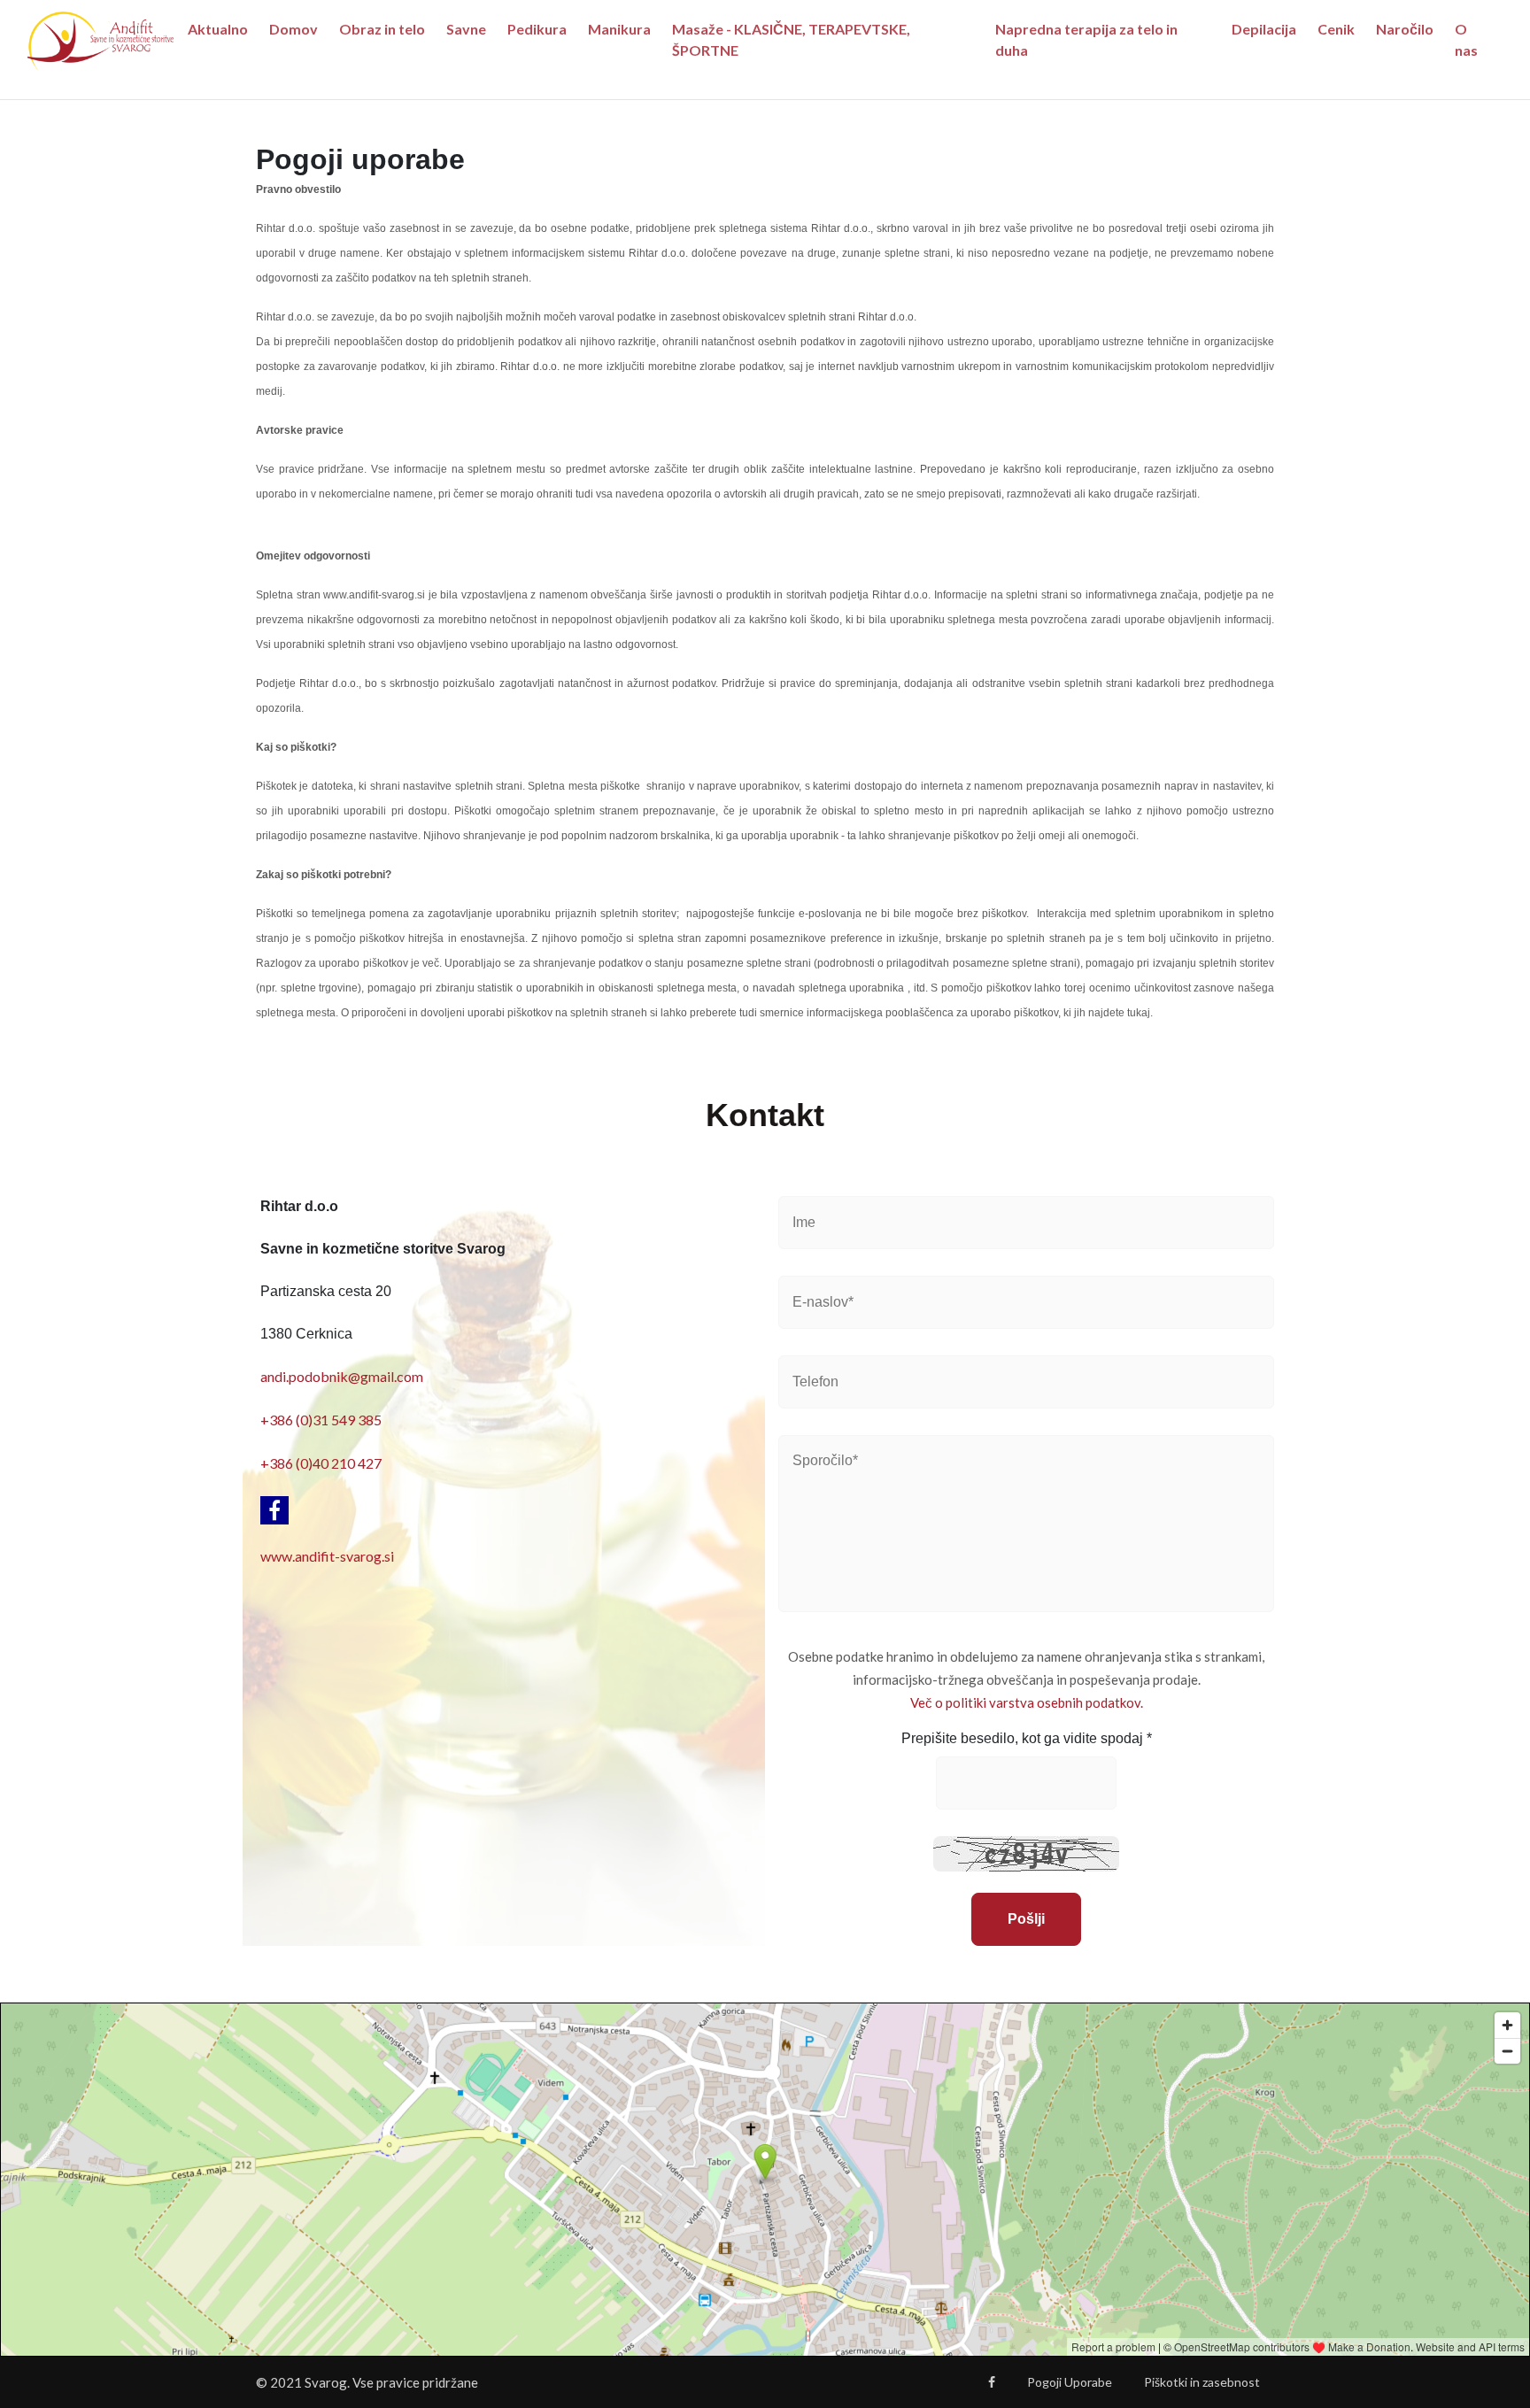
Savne (466, 29)
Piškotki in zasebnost (1202, 2382)
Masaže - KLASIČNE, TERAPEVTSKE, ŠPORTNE (791, 39)
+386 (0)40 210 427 (321, 1463)
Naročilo (1405, 29)
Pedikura (537, 29)
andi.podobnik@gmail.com (342, 1376)
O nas (1466, 39)
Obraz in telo (382, 29)
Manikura (619, 29)
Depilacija (1264, 29)
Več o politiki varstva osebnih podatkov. (1027, 1702)
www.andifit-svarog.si (327, 1556)
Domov (294, 29)
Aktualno (218, 29)
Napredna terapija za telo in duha (1086, 39)
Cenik (1336, 29)
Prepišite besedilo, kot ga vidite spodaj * (1027, 1738)
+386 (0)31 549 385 (321, 1420)
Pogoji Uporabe (1070, 2382)
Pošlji (1026, 1919)
